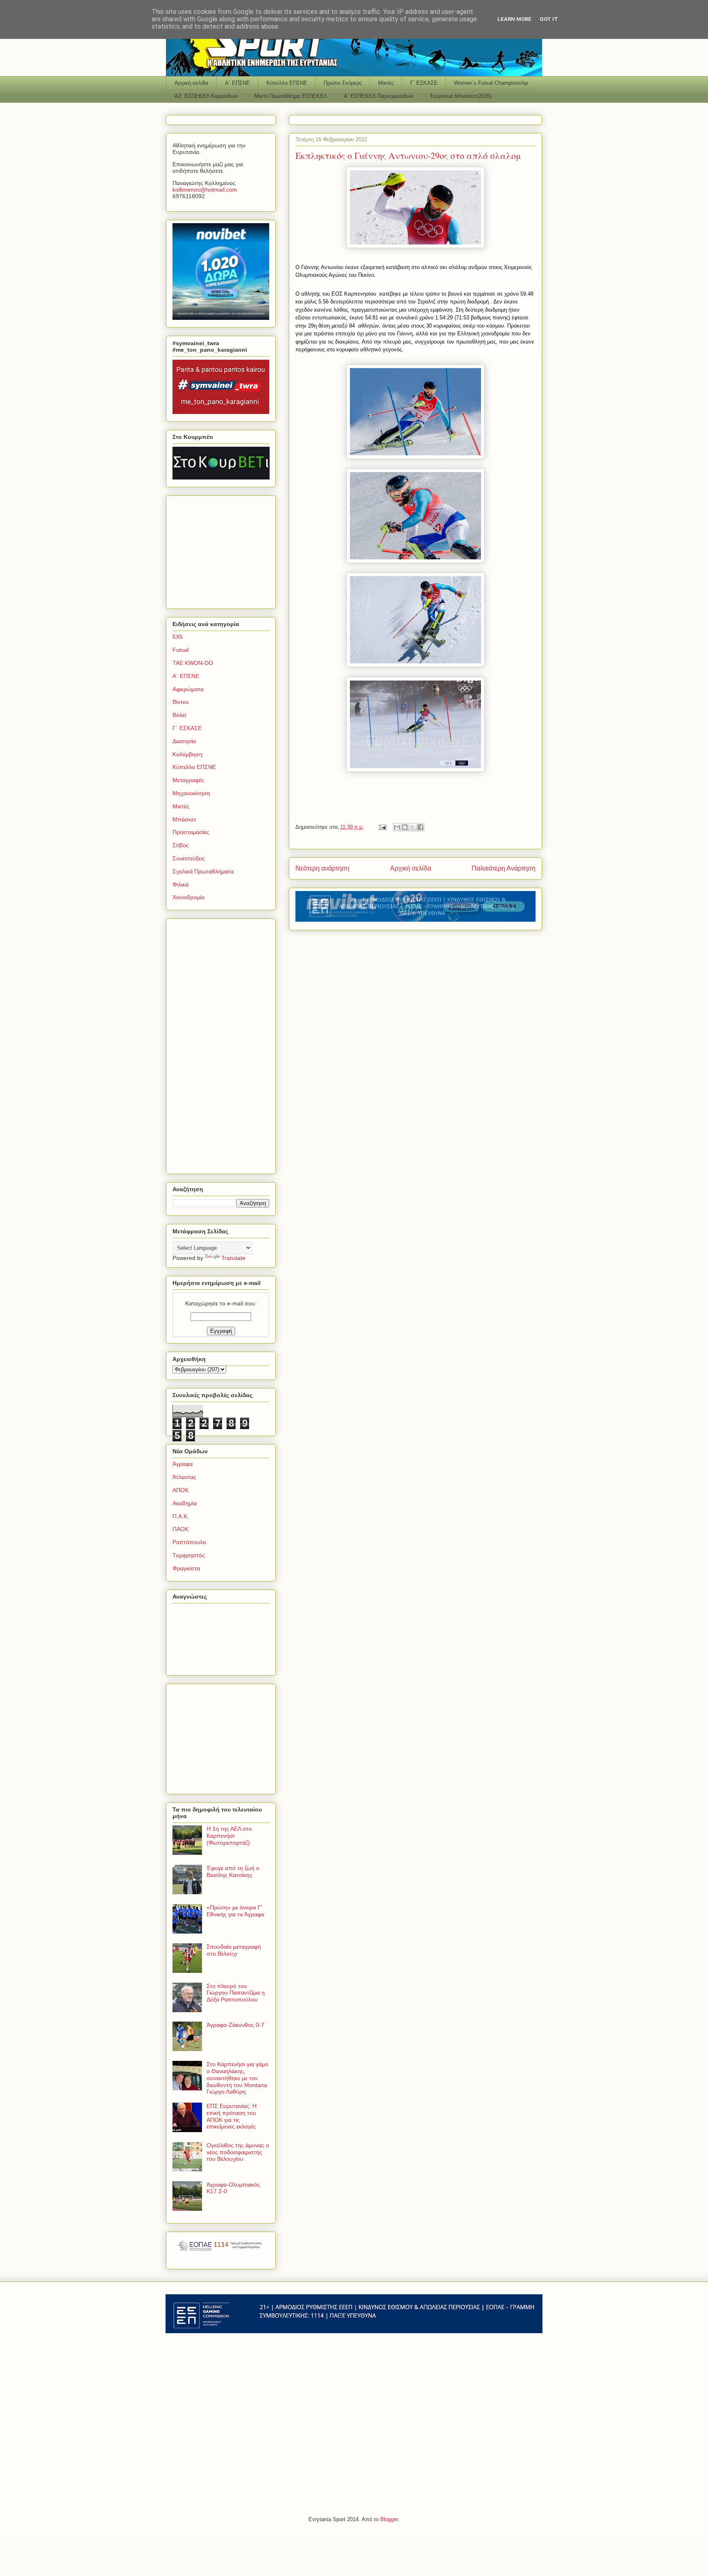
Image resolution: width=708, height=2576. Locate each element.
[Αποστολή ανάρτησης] (382, 827)
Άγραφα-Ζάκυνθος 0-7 (235, 2025)
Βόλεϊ (179, 715)
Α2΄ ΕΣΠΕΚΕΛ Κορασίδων (206, 96)
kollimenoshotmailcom (205, 190)
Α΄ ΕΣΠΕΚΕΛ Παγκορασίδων (379, 96)
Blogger (389, 2519)
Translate (233, 1258)
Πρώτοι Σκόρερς (343, 83)
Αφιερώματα (188, 689)
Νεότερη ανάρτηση (322, 868)
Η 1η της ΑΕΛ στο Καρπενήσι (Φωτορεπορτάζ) (229, 1836)
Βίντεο (180, 702)
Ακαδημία (185, 1503)
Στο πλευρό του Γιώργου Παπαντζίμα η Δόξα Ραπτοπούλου (236, 1993)
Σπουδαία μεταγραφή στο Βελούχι (234, 1950)
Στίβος (181, 845)
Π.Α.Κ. (181, 1516)
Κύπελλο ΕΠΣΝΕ (287, 83)
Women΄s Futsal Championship (491, 83)
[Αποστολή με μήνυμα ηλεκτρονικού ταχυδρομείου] (397, 827)
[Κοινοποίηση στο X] (413, 827)
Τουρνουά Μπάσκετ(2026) (461, 96)
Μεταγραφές (188, 780)
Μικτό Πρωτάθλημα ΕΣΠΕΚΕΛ (291, 96)
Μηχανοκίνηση (191, 793)
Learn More (514, 19)
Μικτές (386, 83)
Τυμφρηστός (189, 1555)
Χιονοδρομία (188, 897)
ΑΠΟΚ (180, 1490)
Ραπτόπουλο (189, 1542)
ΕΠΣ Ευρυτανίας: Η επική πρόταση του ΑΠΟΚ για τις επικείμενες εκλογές (231, 2116)
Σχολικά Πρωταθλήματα (203, 871)
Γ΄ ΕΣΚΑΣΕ (424, 83)
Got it (549, 19)
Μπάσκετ (184, 819)
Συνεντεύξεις (189, 858)
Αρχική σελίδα (192, 83)
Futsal (180, 650)
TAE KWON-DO (193, 663)
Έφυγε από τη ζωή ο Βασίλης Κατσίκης (233, 1872)
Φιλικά (180, 884)
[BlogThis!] (405, 827)
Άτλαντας (184, 1477)
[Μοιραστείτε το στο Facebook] (420, 827)
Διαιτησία (184, 741)
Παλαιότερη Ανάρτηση (504, 868)
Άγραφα (183, 1464)
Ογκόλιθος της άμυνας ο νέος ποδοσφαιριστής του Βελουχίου (238, 2152)
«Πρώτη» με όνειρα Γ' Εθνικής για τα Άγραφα (235, 1911)
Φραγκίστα (186, 1568)
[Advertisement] (224, 550)
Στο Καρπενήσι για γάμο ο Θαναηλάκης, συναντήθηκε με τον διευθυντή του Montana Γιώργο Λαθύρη (237, 2078)
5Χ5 (178, 637)
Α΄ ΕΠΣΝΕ (237, 83)
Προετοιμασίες (191, 832)
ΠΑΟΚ (180, 1529)
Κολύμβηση (187, 754)
